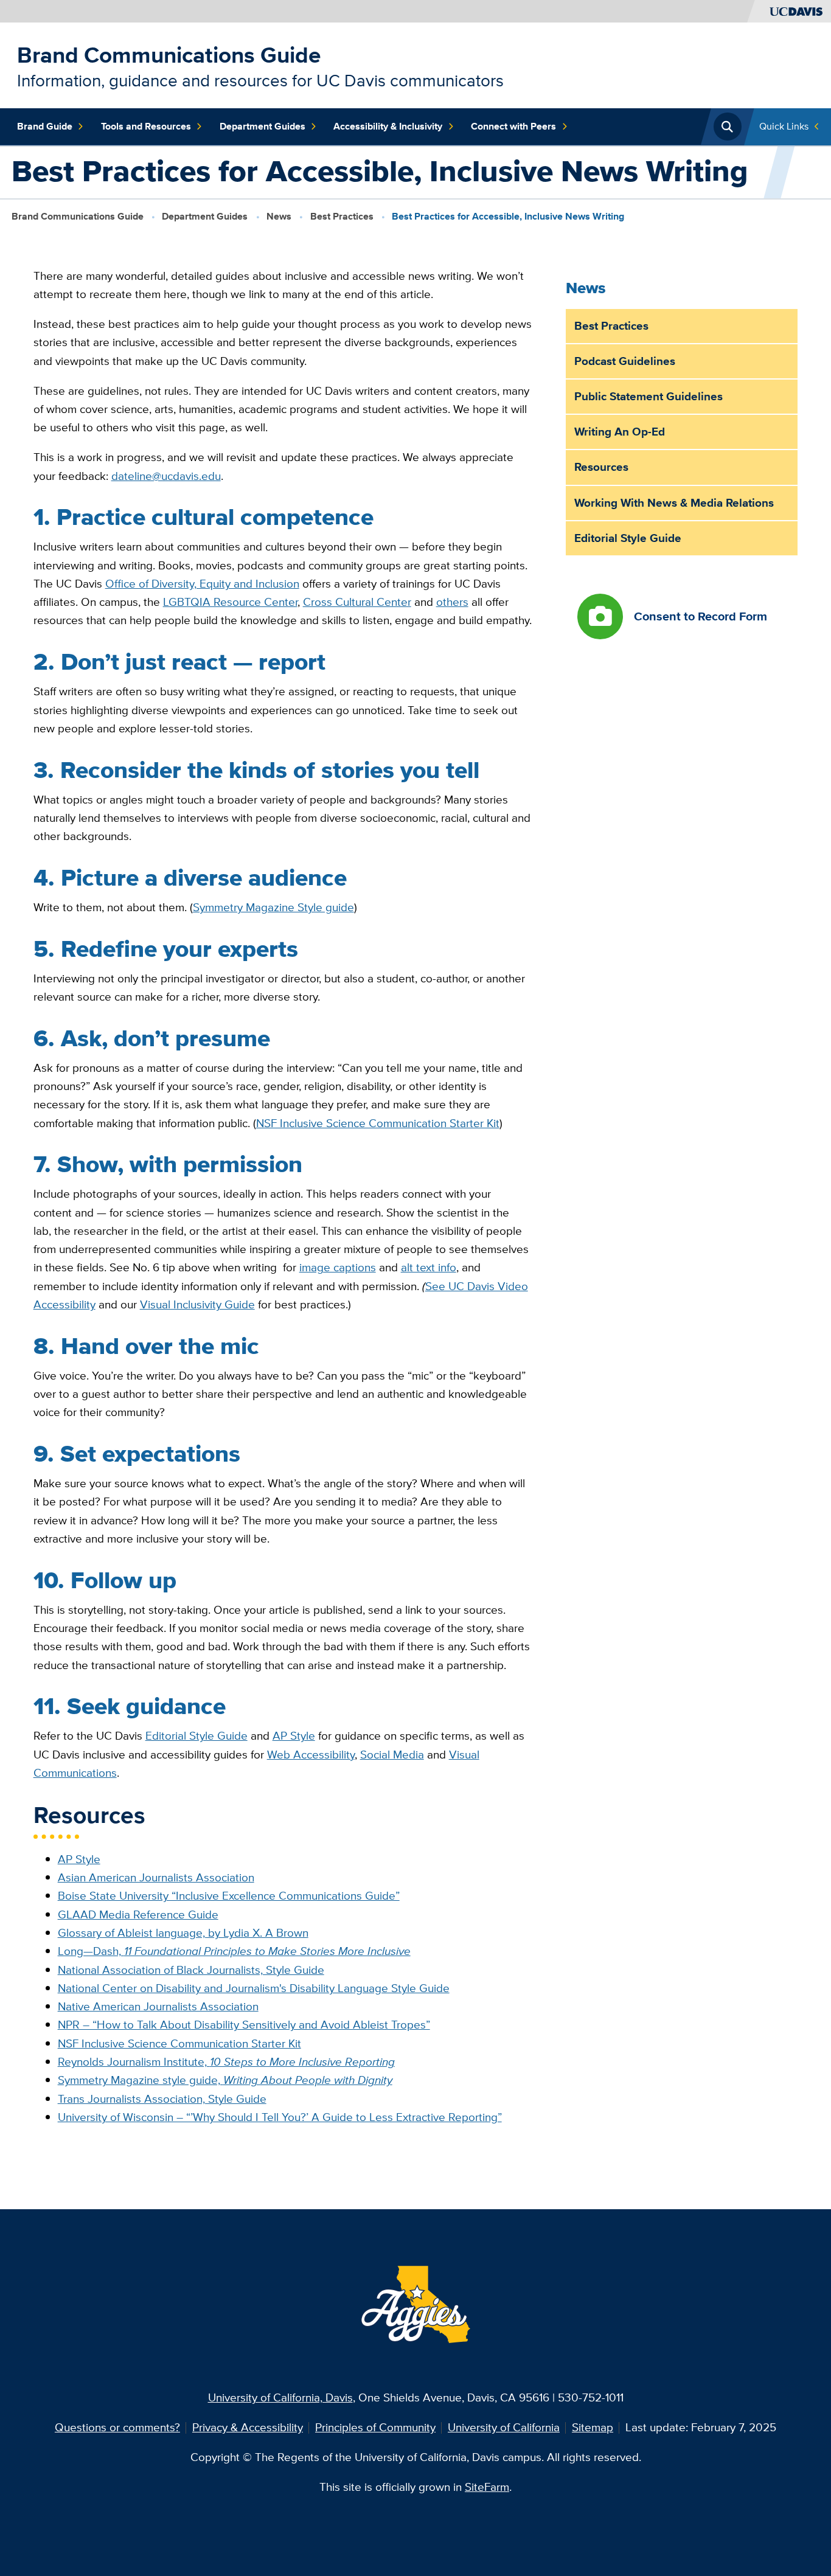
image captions (338, 1267)
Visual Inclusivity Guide (197, 1304)
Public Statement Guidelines (648, 396)
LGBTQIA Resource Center (230, 602)
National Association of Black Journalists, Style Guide (191, 1970)
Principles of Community (375, 2427)
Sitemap (593, 2427)
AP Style (294, 1736)
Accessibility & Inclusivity (388, 126)
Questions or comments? (117, 2427)
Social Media (392, 1755)
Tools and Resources (146, 126)
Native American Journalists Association (158, 2006)
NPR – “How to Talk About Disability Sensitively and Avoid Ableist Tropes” (244, 2025)
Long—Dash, (234, 1951)
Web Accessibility (311, 1755)
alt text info (429, 1267)
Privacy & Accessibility (248, 2427)
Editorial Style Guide (196, 1736)
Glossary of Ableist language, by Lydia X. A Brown (183, 1933)
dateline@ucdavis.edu (166, 476)
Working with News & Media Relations (674, 503)
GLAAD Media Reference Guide (138, 1915)
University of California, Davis (280, 2397)
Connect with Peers (513, 126)
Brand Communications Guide (169, 55)
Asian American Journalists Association (156, 1877)
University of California (504, 2427)
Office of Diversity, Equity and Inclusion (202, 584)
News (279, 216)
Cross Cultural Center (357, 602)
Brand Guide (45, 126)
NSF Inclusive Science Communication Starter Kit (378, 1123)
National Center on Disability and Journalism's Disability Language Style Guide (254, 1988)
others (452, 602)
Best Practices (342, 216)
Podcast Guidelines (625, 361)
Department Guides (263, 126)
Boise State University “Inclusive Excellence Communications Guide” (229, 1896)
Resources (601, 467)
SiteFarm (487, 2487)
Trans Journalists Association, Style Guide (162, 2099)
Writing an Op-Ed (620, 432)
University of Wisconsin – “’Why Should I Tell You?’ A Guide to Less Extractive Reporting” (280, 2117)
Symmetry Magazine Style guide (273, 907)
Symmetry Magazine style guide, (225, 2080)
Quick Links (784, 126)
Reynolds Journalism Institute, (226, 2062)
